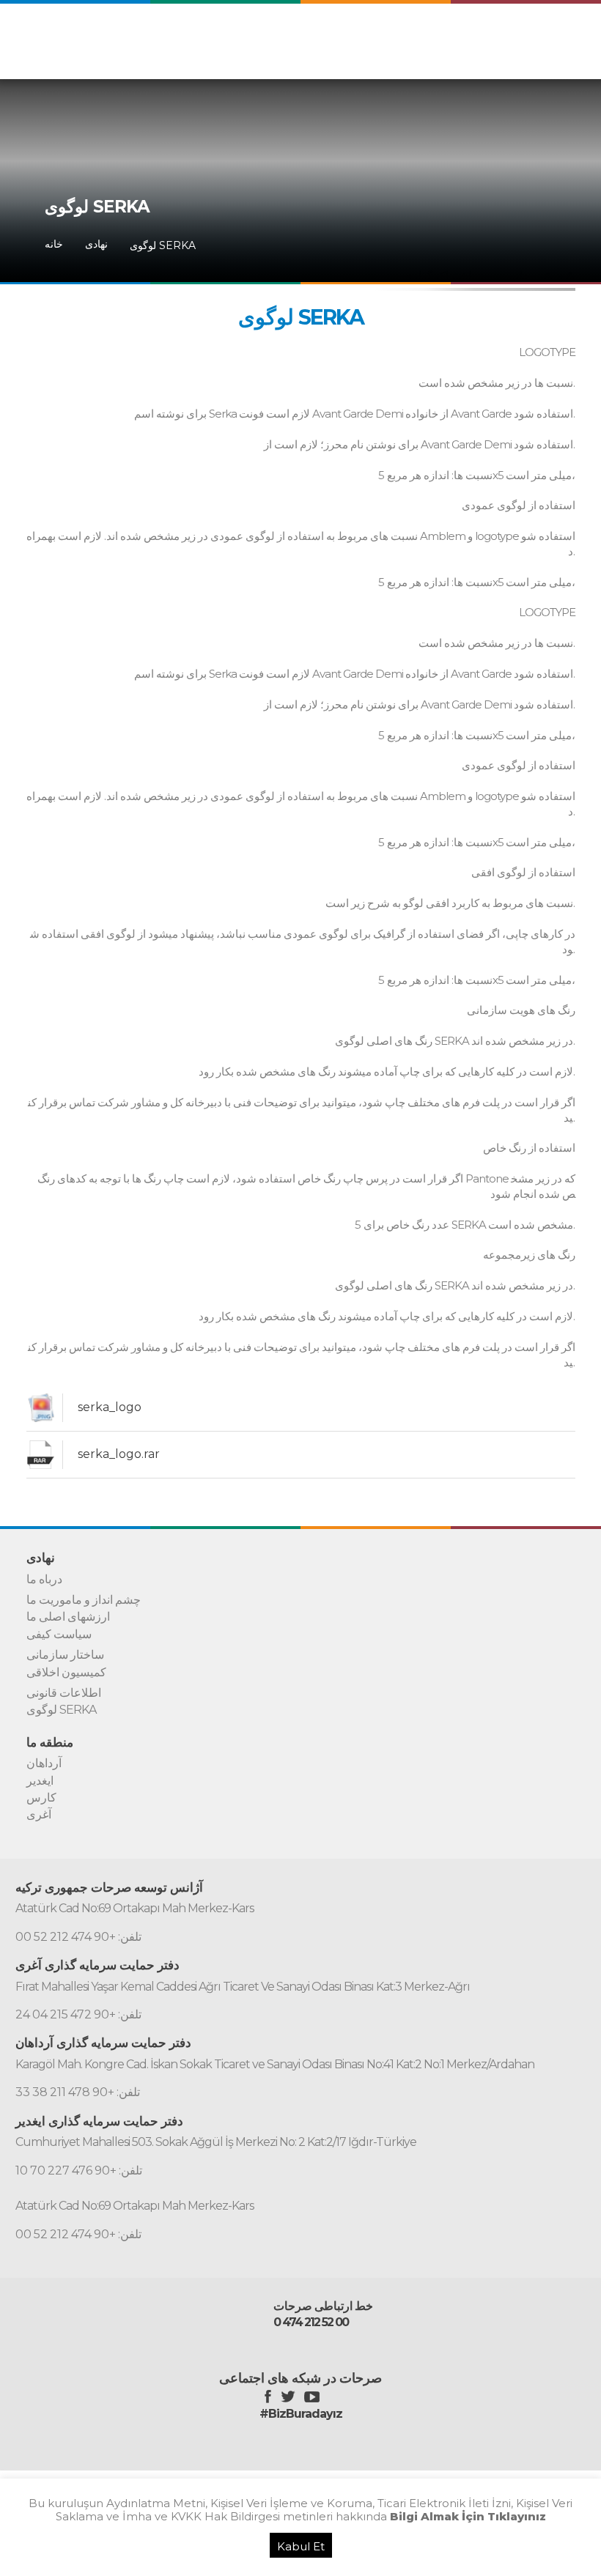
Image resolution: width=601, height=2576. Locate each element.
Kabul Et (301, 2546)
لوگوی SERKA (163, 245)
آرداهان (44, 1763)
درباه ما (44, 1580)
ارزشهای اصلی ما (68, 1617)
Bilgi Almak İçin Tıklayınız (468, 2516)
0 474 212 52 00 (311, 2323)
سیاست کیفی (59, 1635)
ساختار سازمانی (65, 1655)
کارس (41, 1798)
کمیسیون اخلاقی (66, 1673)
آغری (39, 1815)
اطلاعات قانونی (64, 1693)
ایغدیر (40, 1781)
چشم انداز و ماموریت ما (84, 1600)
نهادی (96, 244)
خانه (54, 244)
